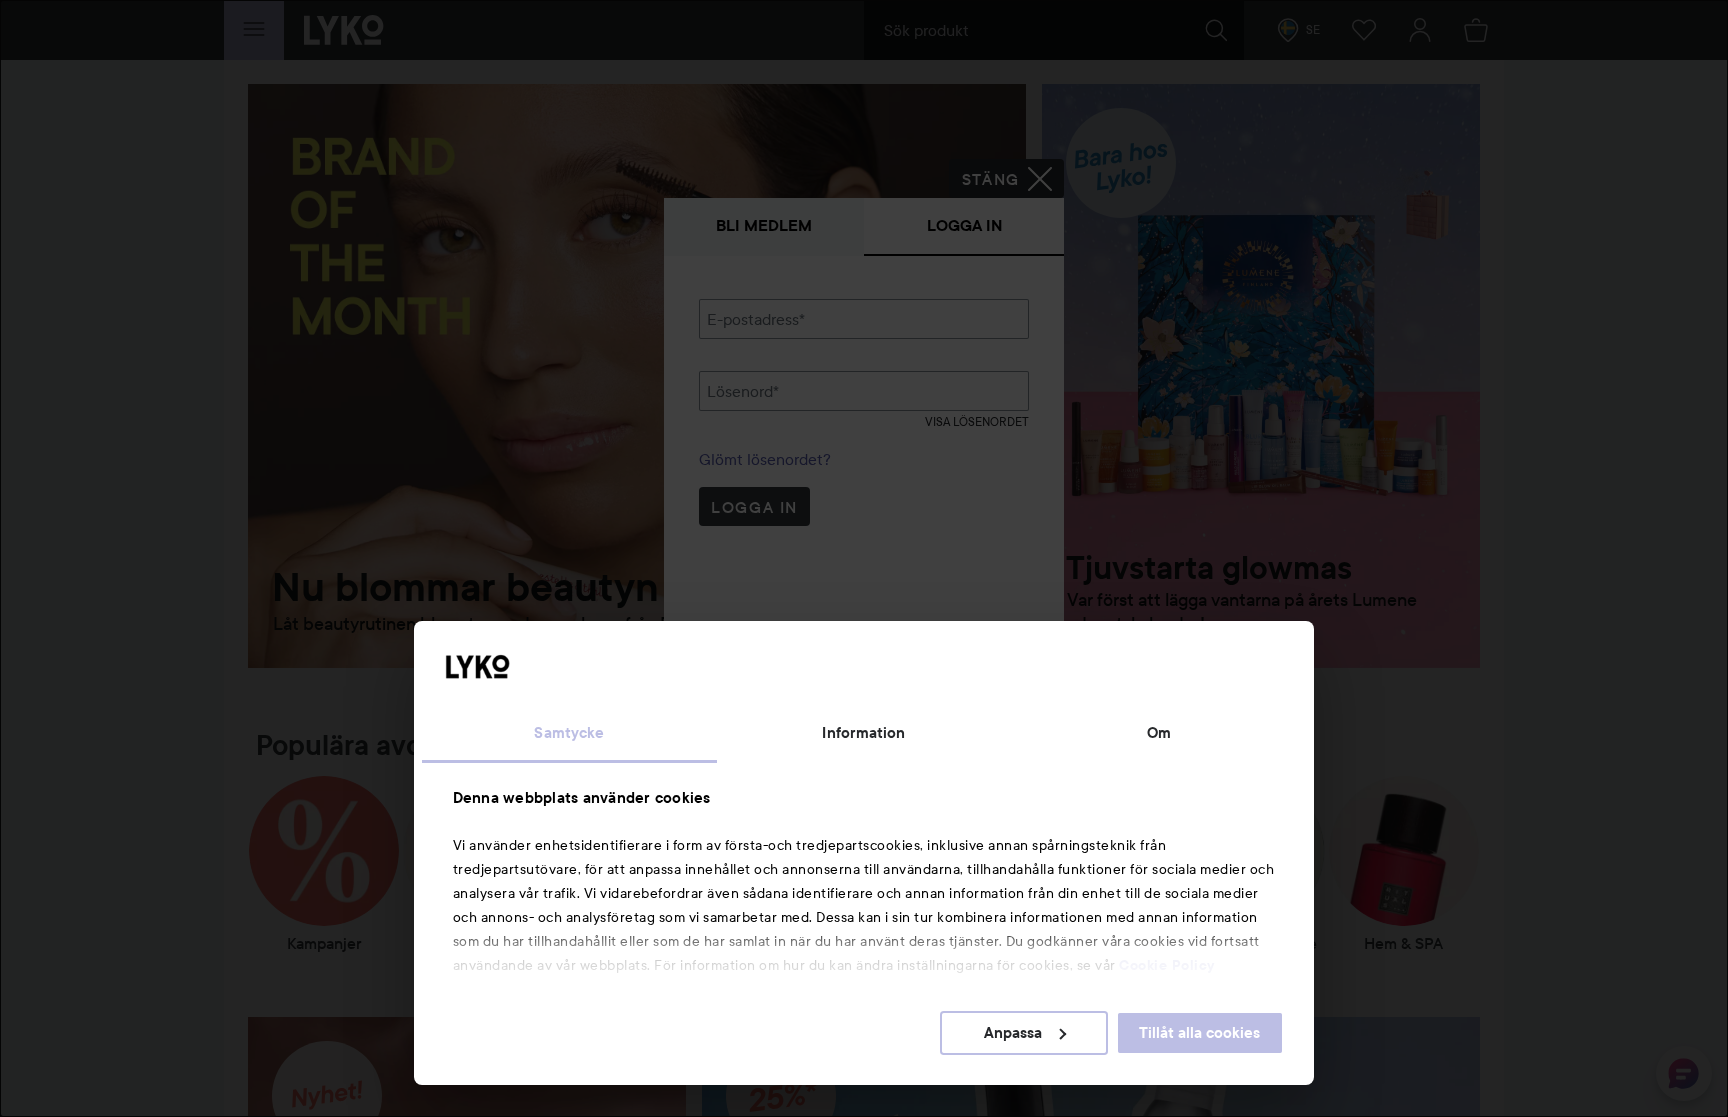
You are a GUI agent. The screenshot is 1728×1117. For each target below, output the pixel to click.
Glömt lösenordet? (765, 459)
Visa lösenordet (977, 421)
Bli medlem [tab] (764, 225)
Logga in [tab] (964, 225)
